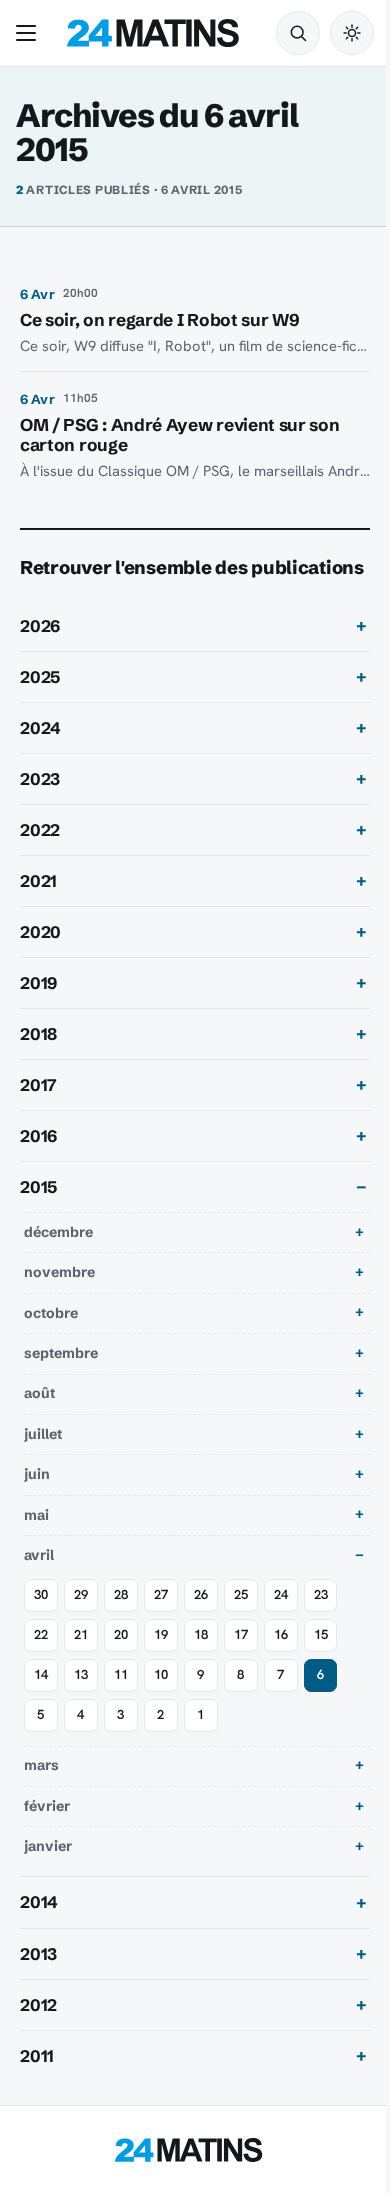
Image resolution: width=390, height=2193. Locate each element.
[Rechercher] (298, 33)
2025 (40, 705)
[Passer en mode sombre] (352, 33)
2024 (40, 756)
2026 (40, 654)
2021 (38, 909)
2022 (40, 858)
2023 (40, 807)
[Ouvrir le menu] (30, 33)
